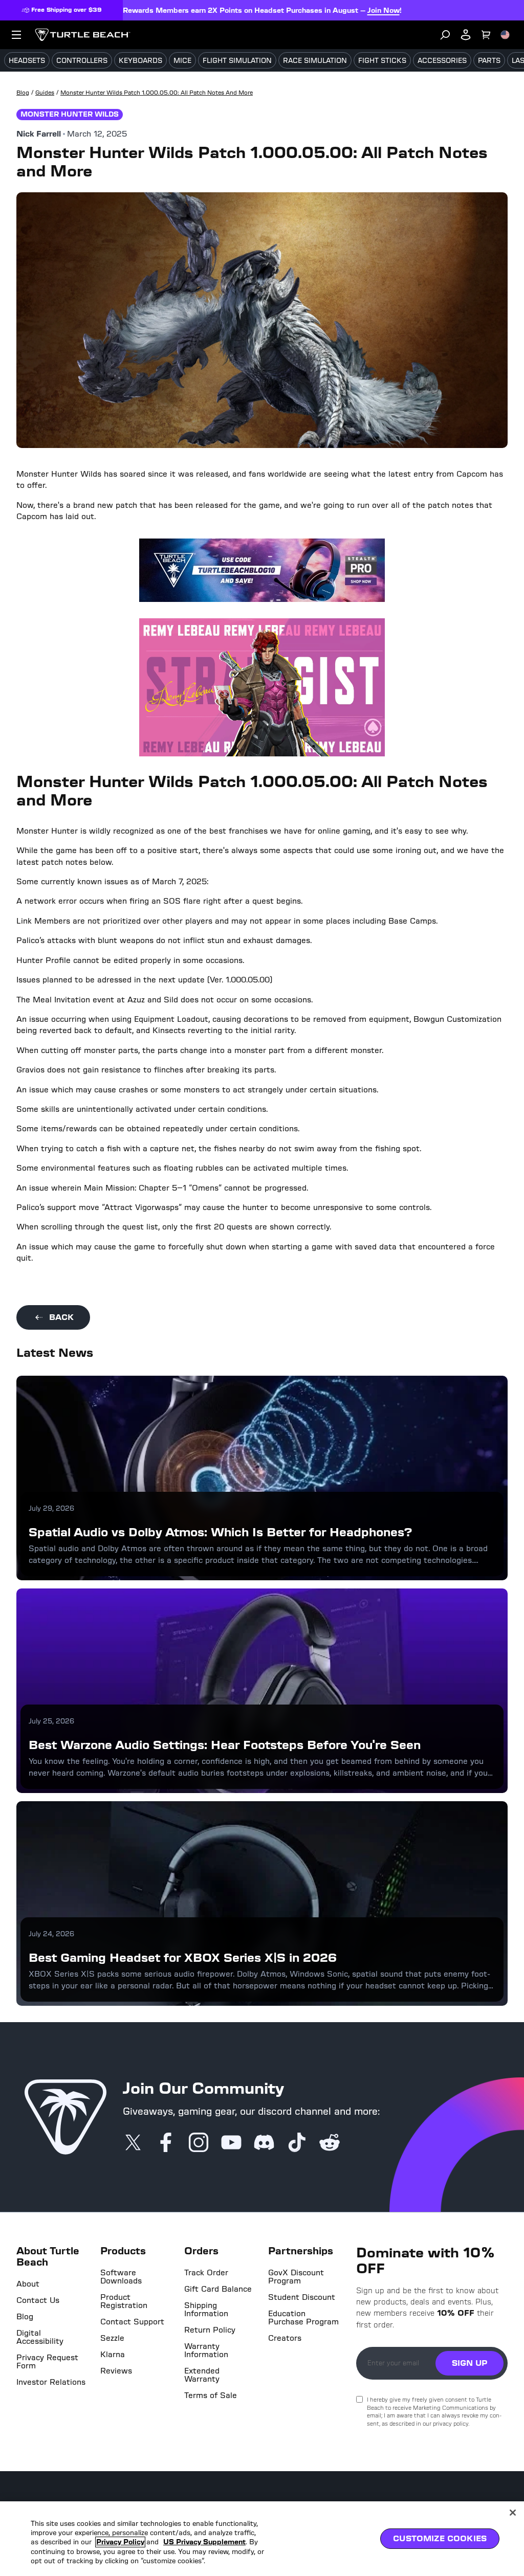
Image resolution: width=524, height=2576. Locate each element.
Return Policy (210, 2330)
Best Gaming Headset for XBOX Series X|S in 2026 (183, 1957)
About (28, 2284)
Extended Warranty (202, 2375)
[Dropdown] (16, 35)
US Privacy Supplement (204, 2542)
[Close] (513, 2513)
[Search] (445, 35)
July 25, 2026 (51, 1721)
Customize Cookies (440, 2538)
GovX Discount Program (296, 2277)
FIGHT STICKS (382, 61)
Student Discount (302, 2297)
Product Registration (124, 2301)
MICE (182, 61)
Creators (285, 2338)
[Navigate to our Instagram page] (199, 2143)
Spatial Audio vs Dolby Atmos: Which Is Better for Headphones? (221, 1532)
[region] (262, 2539)
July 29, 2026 (51, 1508)
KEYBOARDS (140, 61)
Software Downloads (121, 2277)
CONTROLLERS (82, 61)
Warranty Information (206, 2350)
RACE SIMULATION (315, 61)
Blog (25, 2317)
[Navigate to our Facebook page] (166, 2143)
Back (61, 1317)
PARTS (489, 61)
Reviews (116, 2371)
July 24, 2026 (51, 1933)
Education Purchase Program (303, 2318)
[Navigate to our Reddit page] (330, 2143)
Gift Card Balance (218, 2289)
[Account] (466, 35)
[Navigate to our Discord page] (264, 2143)
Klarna (113, 2355)
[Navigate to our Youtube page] (231, 2143)
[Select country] (505, 35)
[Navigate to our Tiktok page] (297, 2143)
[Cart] (486, 35)
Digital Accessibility (40, 2337)
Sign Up (470, 2363)
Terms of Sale (211, 2395)
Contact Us (38, 2300)
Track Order (206, 2273)
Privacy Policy (120, 2542)
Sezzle (112, 2338)
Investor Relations (51, 2382)
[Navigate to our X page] (133, 2143)
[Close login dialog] (357, 1526)
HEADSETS (27, 61)
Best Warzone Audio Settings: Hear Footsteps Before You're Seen (225, 1745)
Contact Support (132, 2322)
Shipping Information (206, 2310)
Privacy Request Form (47, 2362)
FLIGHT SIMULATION (237, 61)
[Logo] (83, 35)
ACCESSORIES (442, 61)
